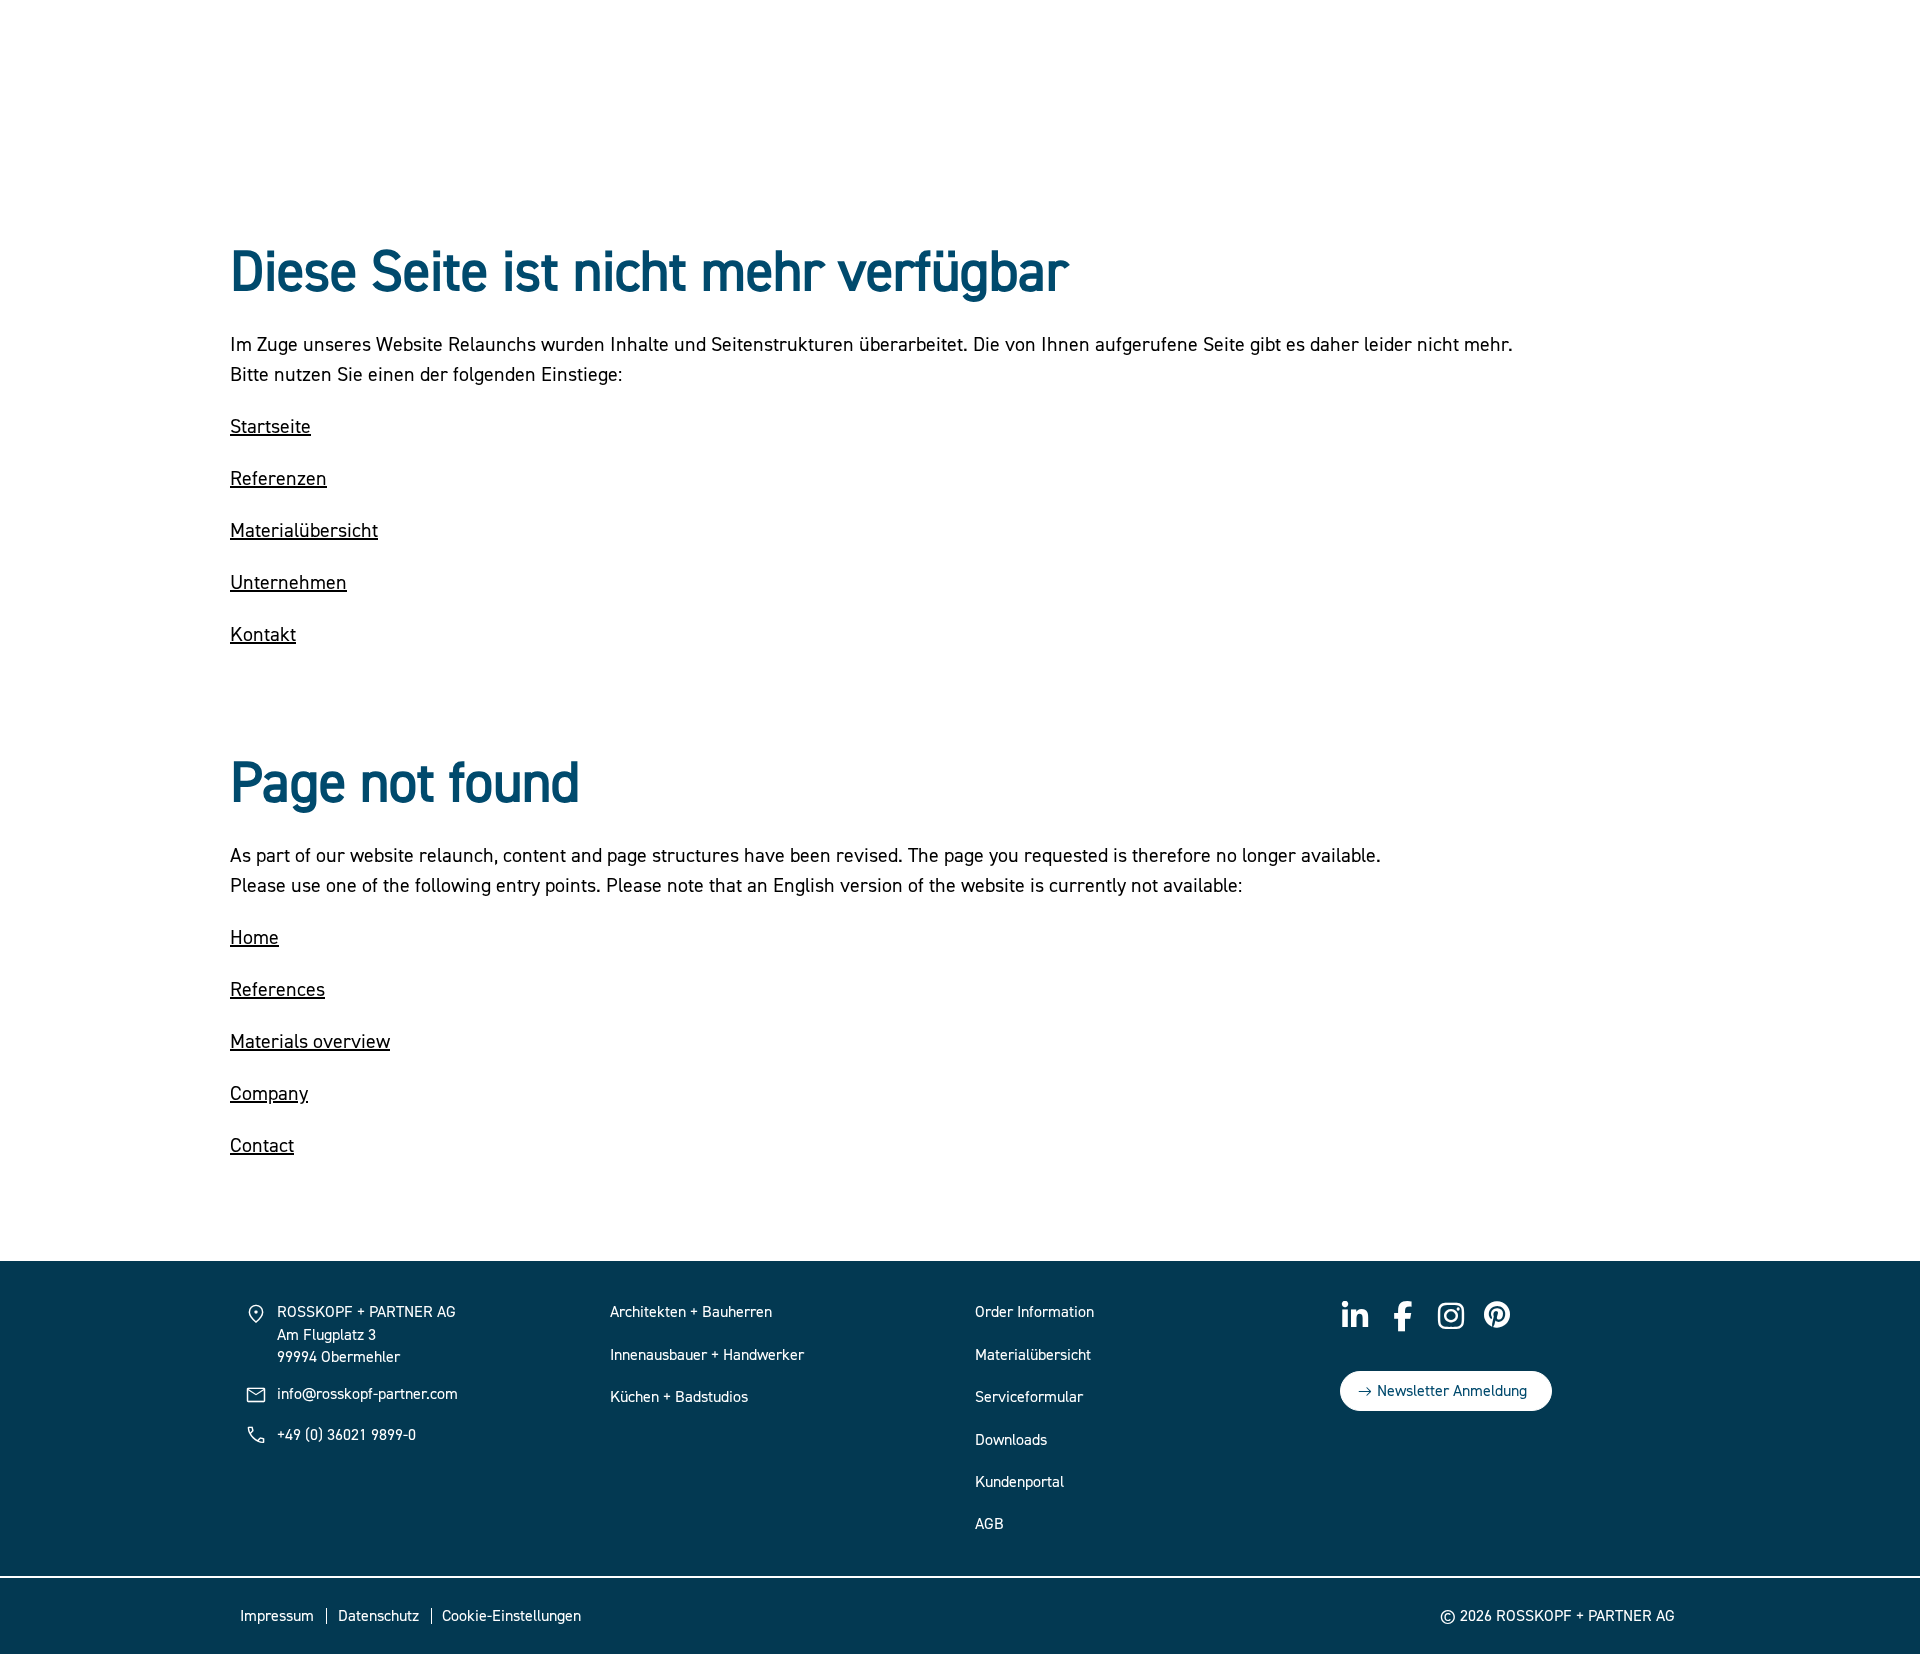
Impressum (277, 1616)
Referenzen (278, 478)
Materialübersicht (304, 530)
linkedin (1355, 1316)
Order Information (1034, 1312)
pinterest (1499, 1316)
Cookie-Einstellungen (511, 1616)
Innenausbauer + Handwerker (707, 1355)
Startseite (270, 426)
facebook (1403, 1316)
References (277, 989)
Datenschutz (378, 1616)
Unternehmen (288, 582)
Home (254, 937)
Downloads (1011, 1440)
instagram (1451, 1316)
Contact (262, 1145)
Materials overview (310, 1041)
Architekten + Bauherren (691, 1312)
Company (269, 1093)
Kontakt (263, 634)
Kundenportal (1019, 1482)
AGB (989, 1524)
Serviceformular (1029, 1397)
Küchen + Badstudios (679, 1397)
